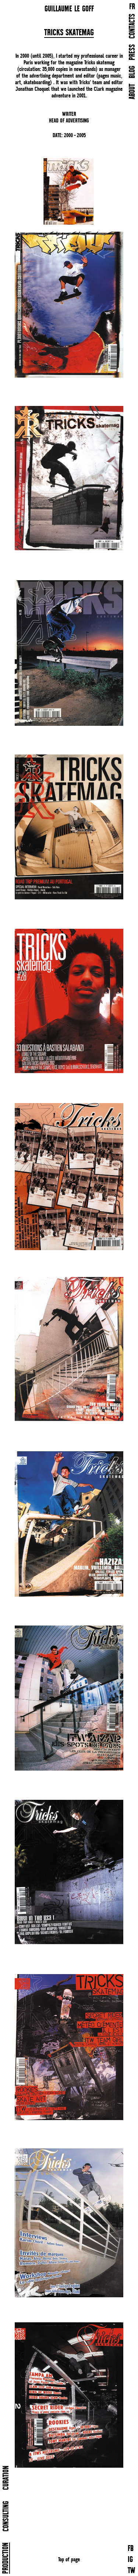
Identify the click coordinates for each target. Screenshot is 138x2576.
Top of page (69, 2559)
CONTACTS (133, 26)
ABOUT (133, 92)
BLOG (133, 72)
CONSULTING (6, 2516)
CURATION (6, 2478)
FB (131, 2549)
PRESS (133, 52)
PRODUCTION (6, 2558)
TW (131, 2571)
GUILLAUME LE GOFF (69, 9)
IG (130, 2560)
